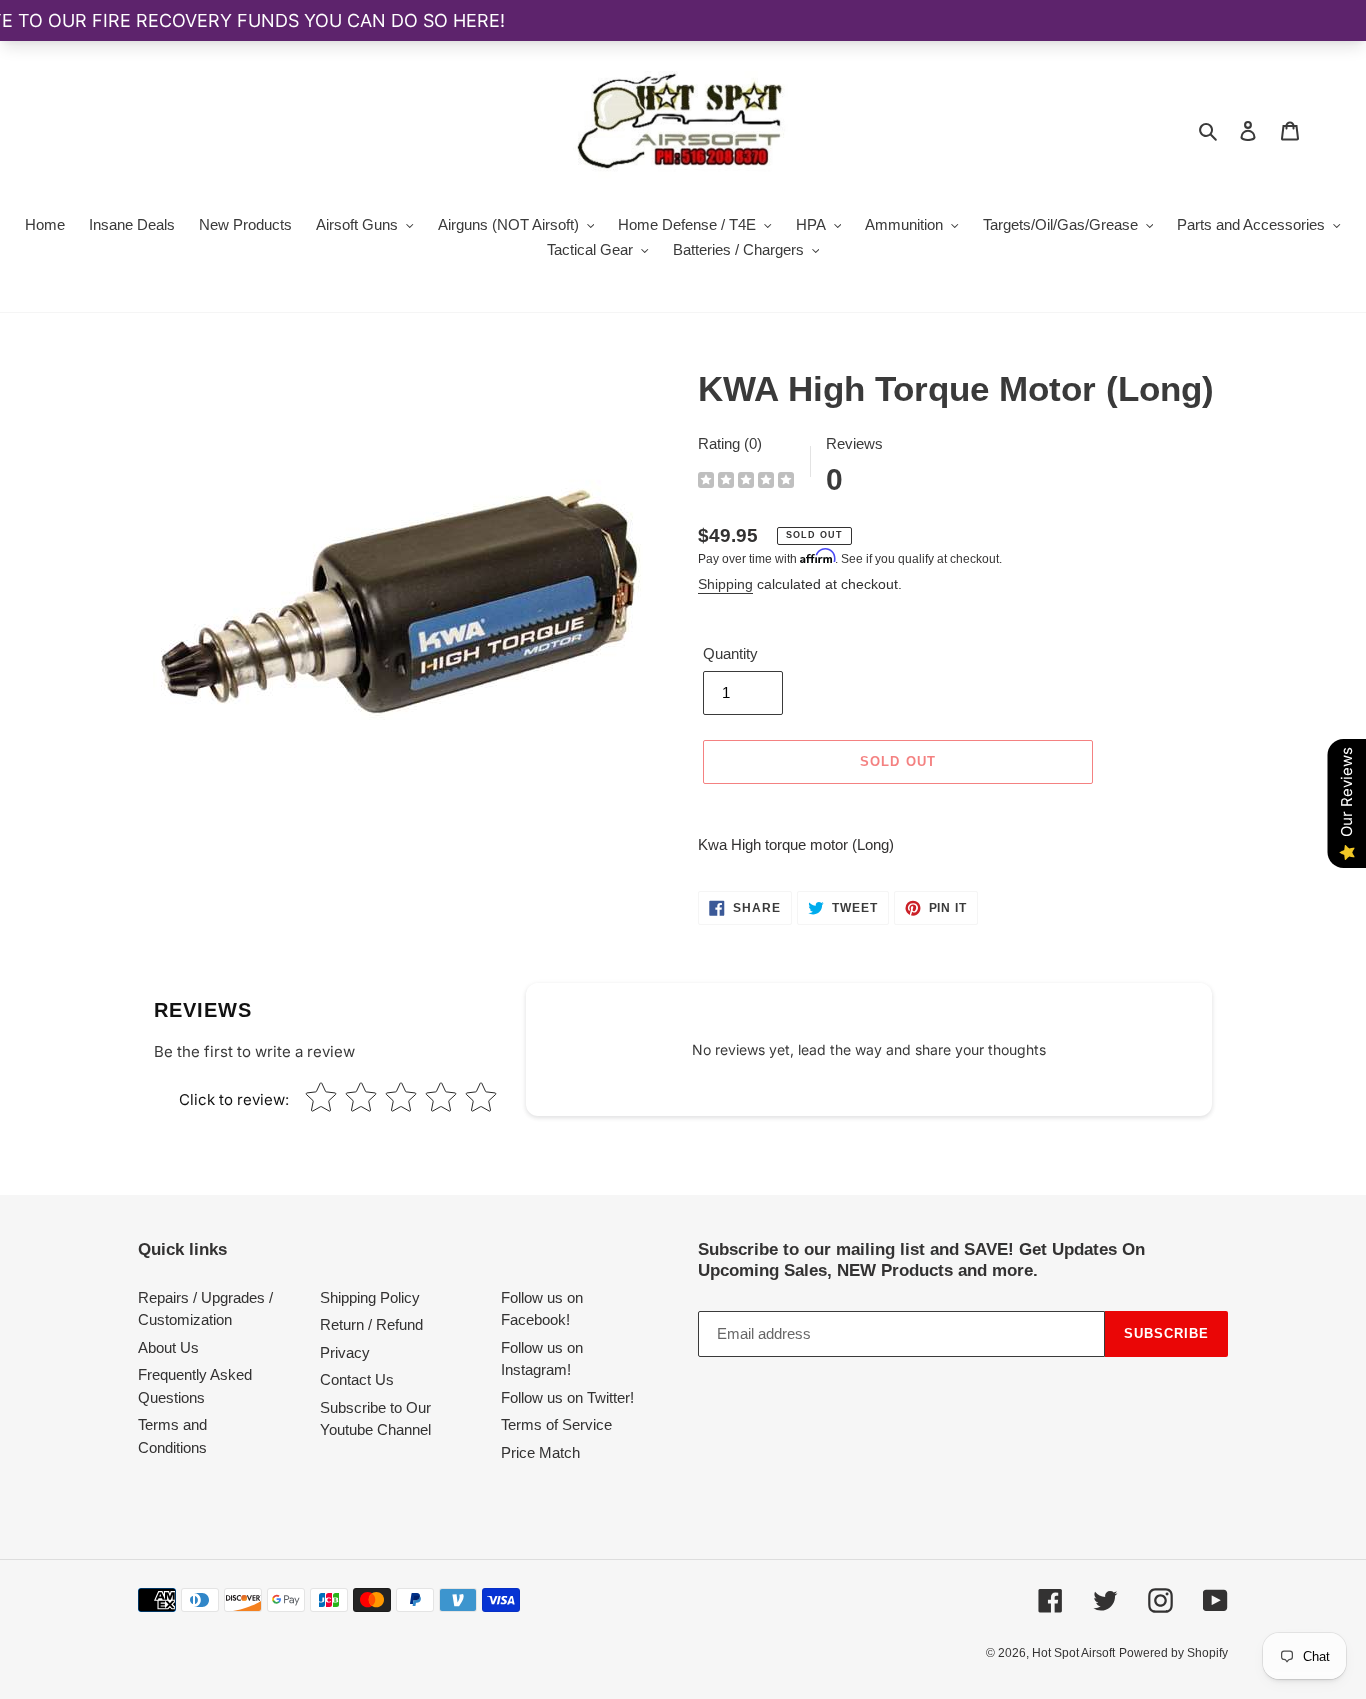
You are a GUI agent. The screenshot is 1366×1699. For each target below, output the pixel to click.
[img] (746, 482)
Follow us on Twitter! (567, 1397)
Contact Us (357, 1379)
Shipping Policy (370, 1297)
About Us (168, 1347)
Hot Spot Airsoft (1073, 1653)
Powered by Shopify (1173, 1653)
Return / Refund (371, 1324)
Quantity (730, 653)
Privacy (345, 1352)
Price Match (540, 1452)
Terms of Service (556, 1424)
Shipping (725, 584)
